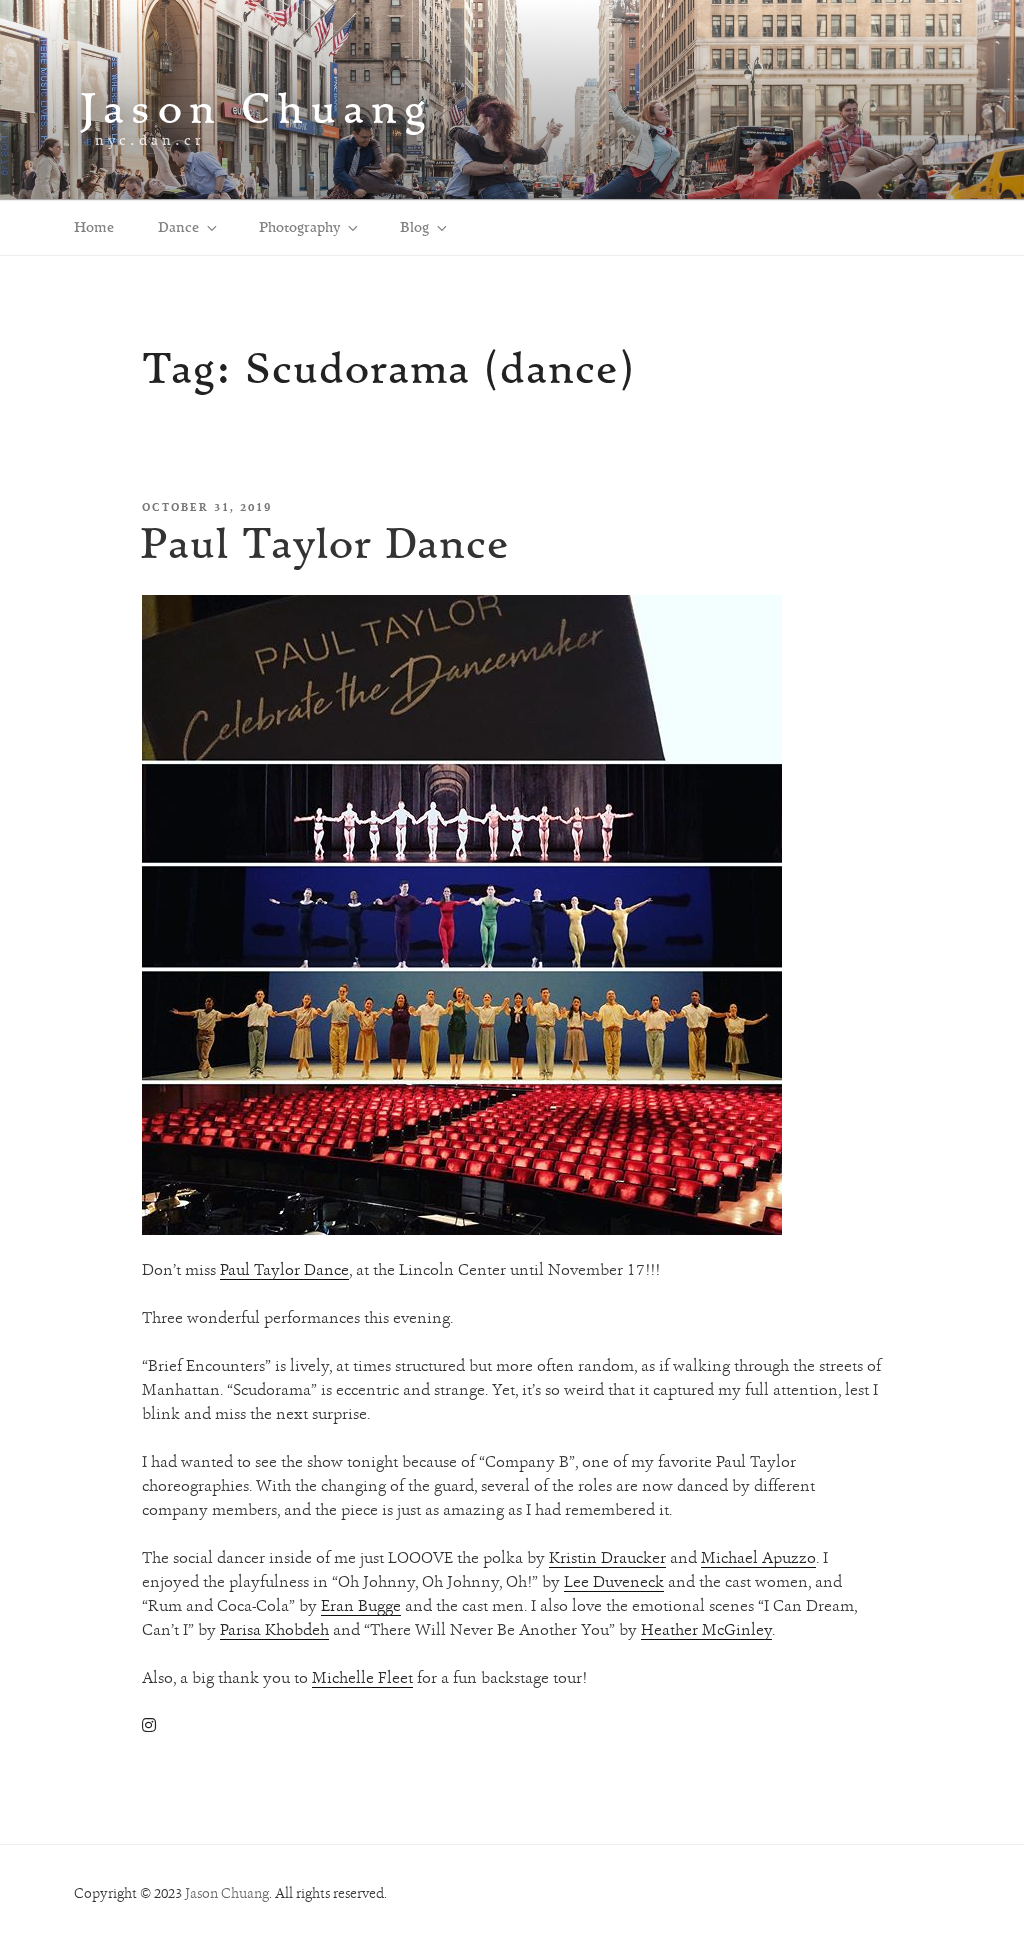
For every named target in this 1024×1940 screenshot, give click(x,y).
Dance (178, 227)
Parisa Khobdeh (274, 1629)
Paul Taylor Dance (325, 542)
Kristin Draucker (607, 1557)
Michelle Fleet (362, 1677)
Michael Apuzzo (758, 1557)
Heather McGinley (706, 1629)
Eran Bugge (361, 1605)
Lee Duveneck (614, 1581)
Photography (299, 227)
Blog (414, 227)
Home (94, 227)
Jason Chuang (256, 107)
